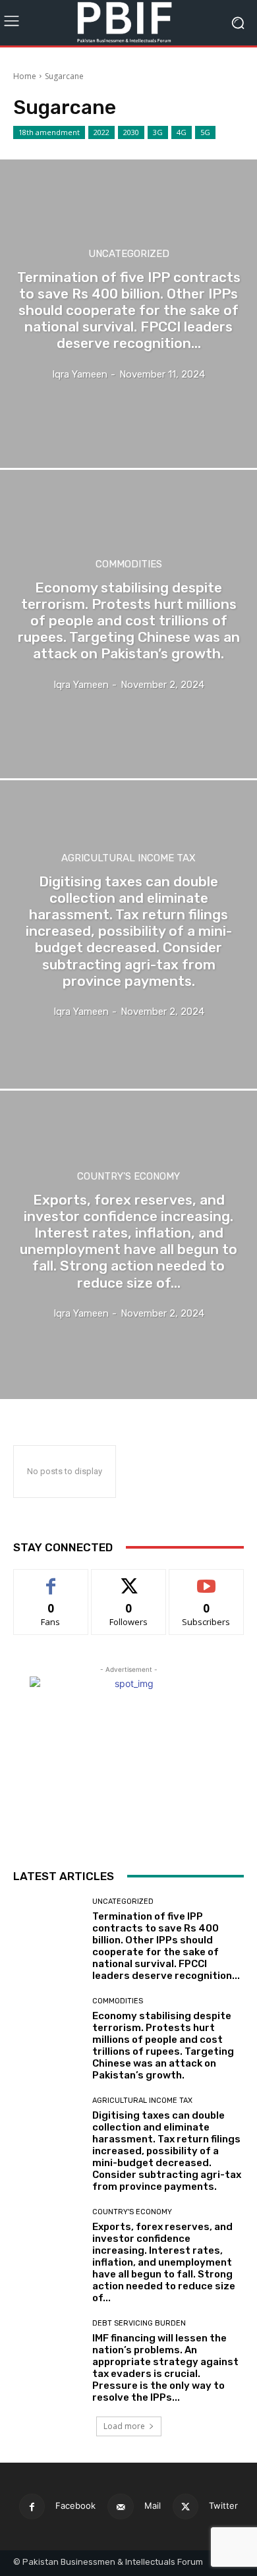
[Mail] (120, 2506)
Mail (153, 2505)
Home (25, 76)
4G (182, 132)
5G (205, 132)
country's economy (128, 1177)
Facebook (75, 2505)
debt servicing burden (139, 2323)
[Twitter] (186, 2506)
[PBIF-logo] (128, 23)
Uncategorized (129, 254)
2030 (131, 132)
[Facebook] (32, 2506)
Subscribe (206, 1579)
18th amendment (49, 132)
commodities (129, 564)
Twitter (223, 2505)
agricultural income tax (128, 858)
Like (51, 1579)
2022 (101, 132)
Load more (124, 2426)
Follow (129, 1579)
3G (158, 132)
